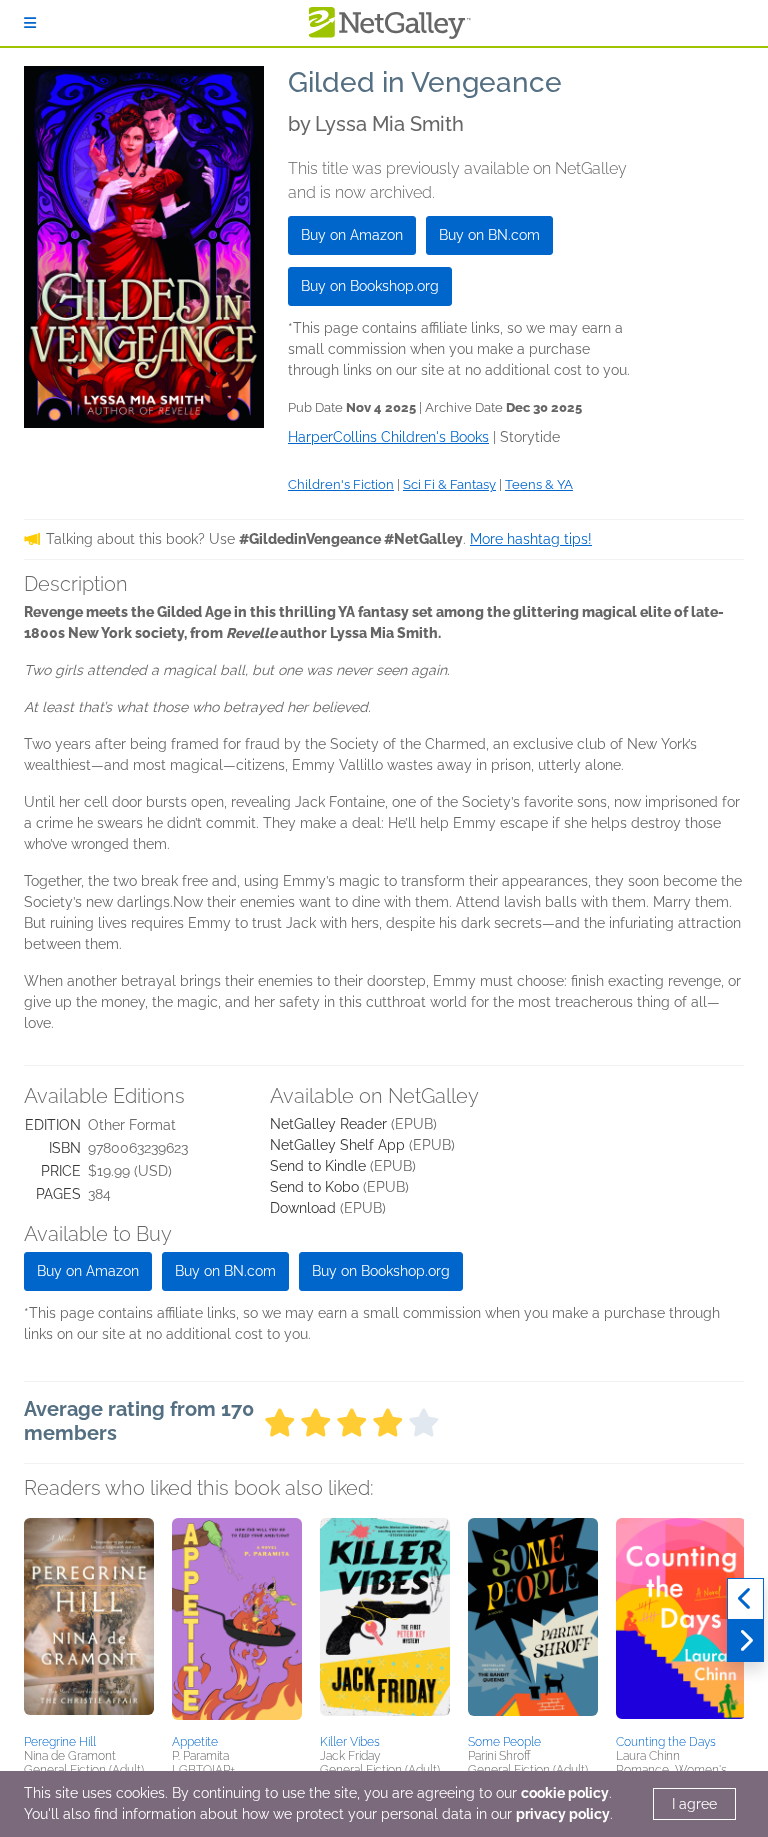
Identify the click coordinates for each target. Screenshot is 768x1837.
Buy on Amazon (352, 235)
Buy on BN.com (489, 235)
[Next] (745, 1641)
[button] (89, 1623)
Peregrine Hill (60, 1742)
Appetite (195, 1742)
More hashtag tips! (531, 539)
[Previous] (745, 1599)
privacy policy (563, 1814)
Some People (504, 1742)
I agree (694, 1804)
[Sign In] (30, 23)
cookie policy (565, 1793)
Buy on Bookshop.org (370, 286)
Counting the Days (666, 1742)
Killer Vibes (350, 1742)
